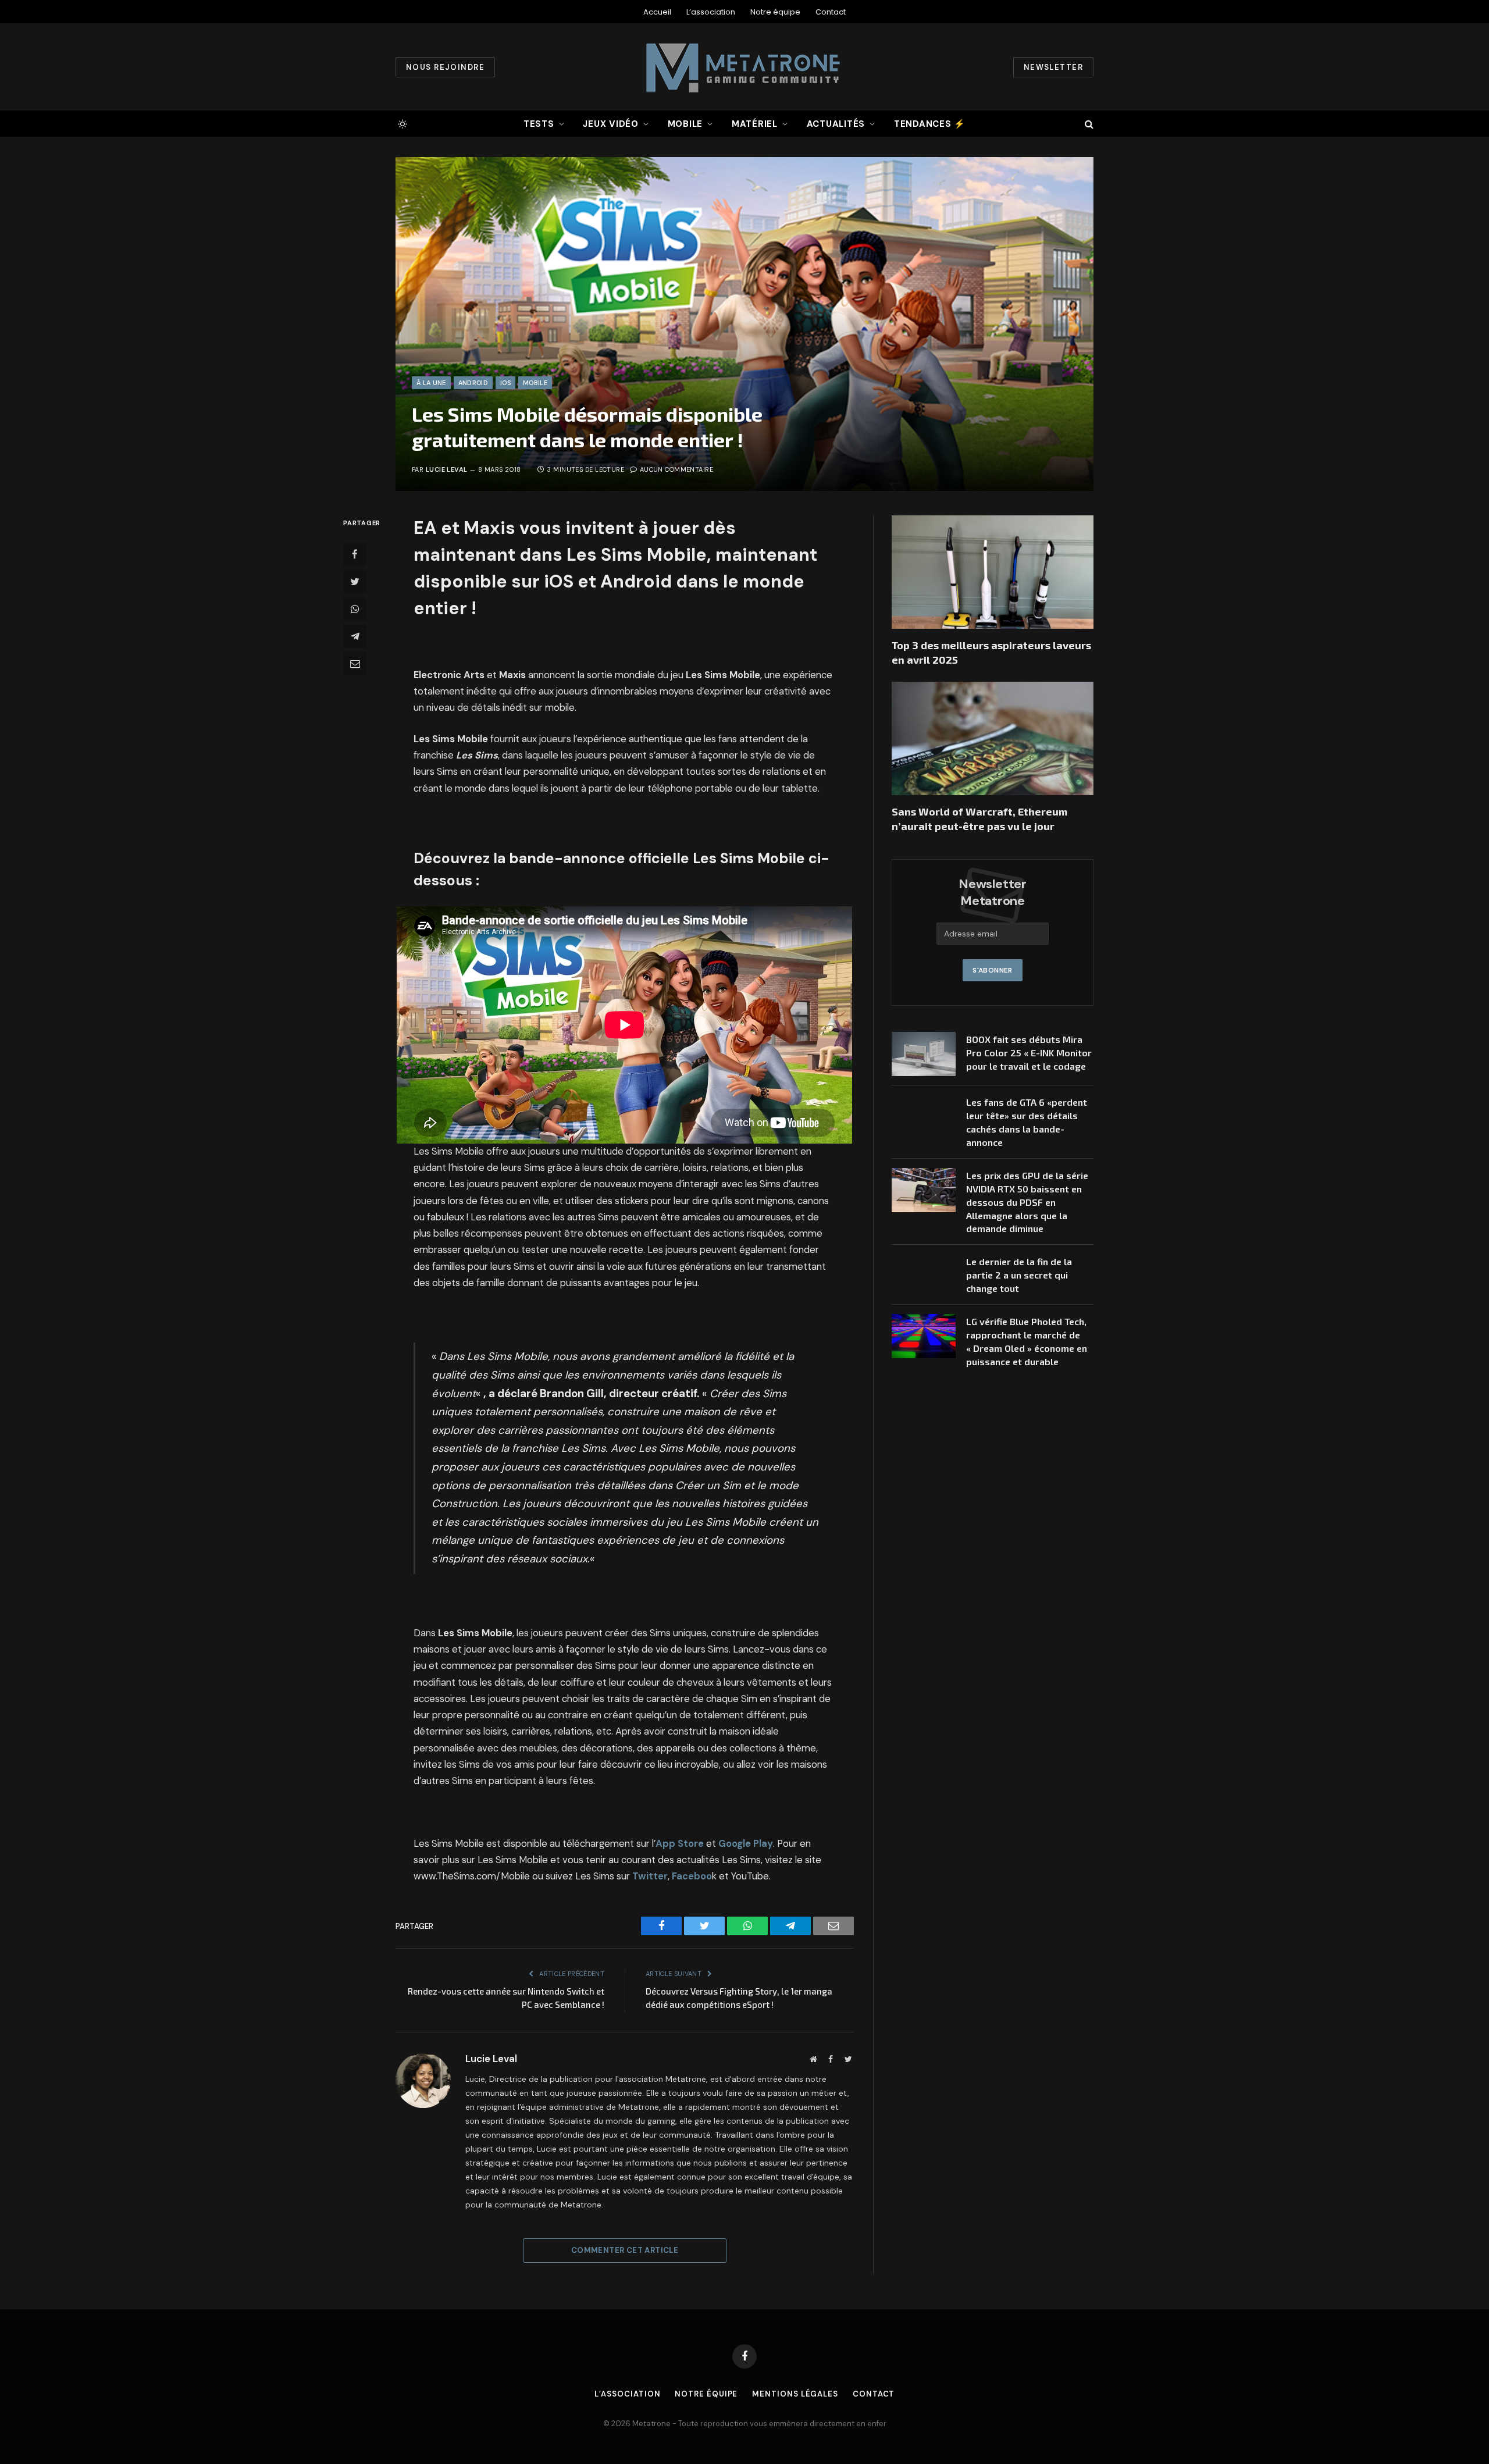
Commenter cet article (625, 2250)
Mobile (685, 124)
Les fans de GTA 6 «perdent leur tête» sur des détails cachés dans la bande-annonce (1027, 1122)
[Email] (355, 664)
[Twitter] (355, 582)
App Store (680, 1844)
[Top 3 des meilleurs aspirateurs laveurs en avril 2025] (993, 572)
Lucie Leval (447, 469)
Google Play (746, 1844)
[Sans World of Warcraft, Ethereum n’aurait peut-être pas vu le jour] (993, 738)
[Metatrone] (744, 67)
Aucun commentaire (676, 469)
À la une (431, 383)
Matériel (755, 124)
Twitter (650, 1876)
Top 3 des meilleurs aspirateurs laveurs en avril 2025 (991, 652)
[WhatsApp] (355, 609)
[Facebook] (355, 554)
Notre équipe (775, 12)
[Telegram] (355, 636)
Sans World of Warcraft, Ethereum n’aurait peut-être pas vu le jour (979, 818)
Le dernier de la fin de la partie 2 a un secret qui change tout (1019, 1275)
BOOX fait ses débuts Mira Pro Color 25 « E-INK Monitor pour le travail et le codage (1029, 1053)
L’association (711, 12)
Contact (831, 12)
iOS (505, 383)
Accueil (657, 12)
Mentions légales (795, 2394)
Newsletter (1053, 67)
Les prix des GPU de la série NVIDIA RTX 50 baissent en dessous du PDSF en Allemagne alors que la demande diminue (1027, 1202)
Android (473, 383)
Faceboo (692, 1876)
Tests (539, 124)
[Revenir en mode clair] (401, 124)
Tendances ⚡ (930, 124)
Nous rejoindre (445, 67)
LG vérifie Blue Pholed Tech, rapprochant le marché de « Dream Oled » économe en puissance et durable (1027, 1341)
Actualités (836, 124)
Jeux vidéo (611, 124)
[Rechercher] (1088, 124)
